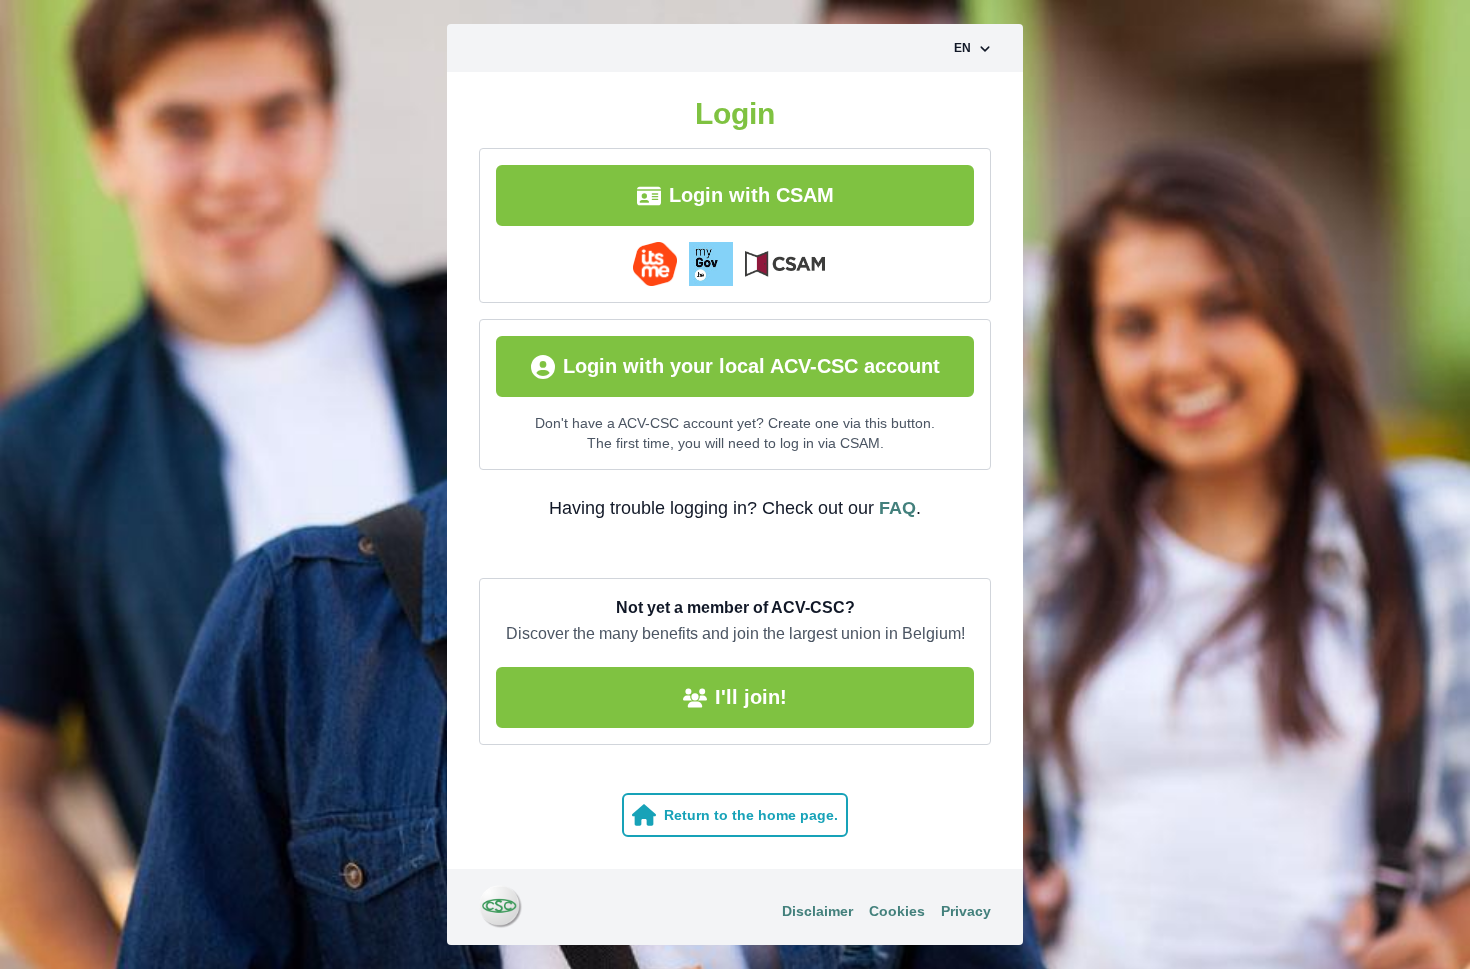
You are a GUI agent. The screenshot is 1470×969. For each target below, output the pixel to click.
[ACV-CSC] (501, 907)
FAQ (897, 508)
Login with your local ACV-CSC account (751, 366)
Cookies (897, 911)
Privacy (966, 911)
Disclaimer (817, 911)
